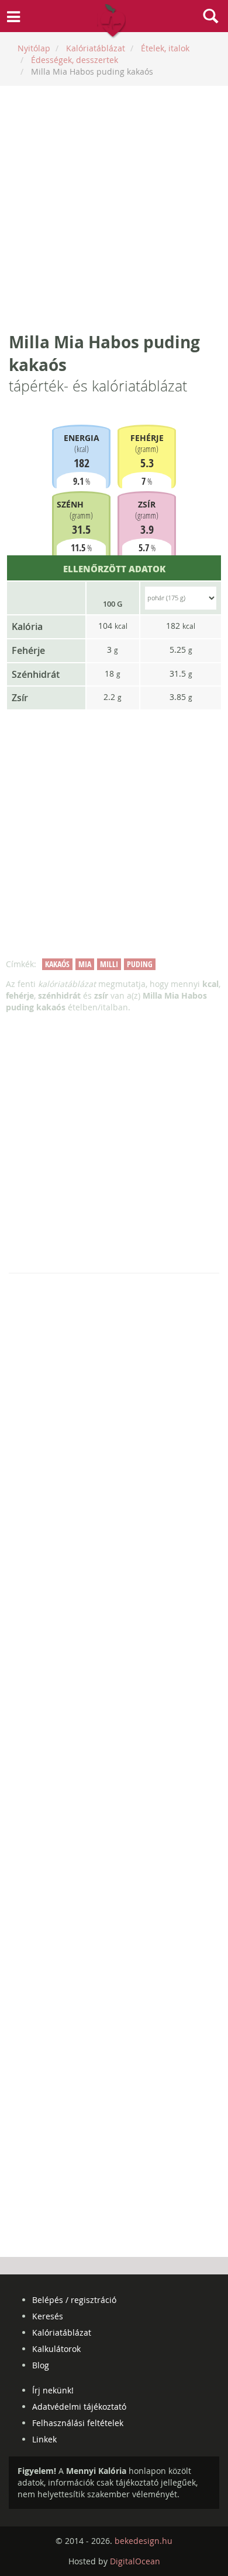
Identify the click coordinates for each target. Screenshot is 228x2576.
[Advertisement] (114, 208)
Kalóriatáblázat (62, 2332)
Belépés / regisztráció (74, 2300)
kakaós (57, 964)
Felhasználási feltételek (78, 2423)
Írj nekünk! (53, 2390)
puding (140, 964)
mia (85, 964)
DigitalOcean (135, 2561)
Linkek (44, 2439)
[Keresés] (210, 17)
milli (109, 964)
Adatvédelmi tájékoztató (79, 2407)
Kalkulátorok (56, 2349)
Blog (41, 2365)
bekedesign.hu (144, 2541)
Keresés (48, 2316)
